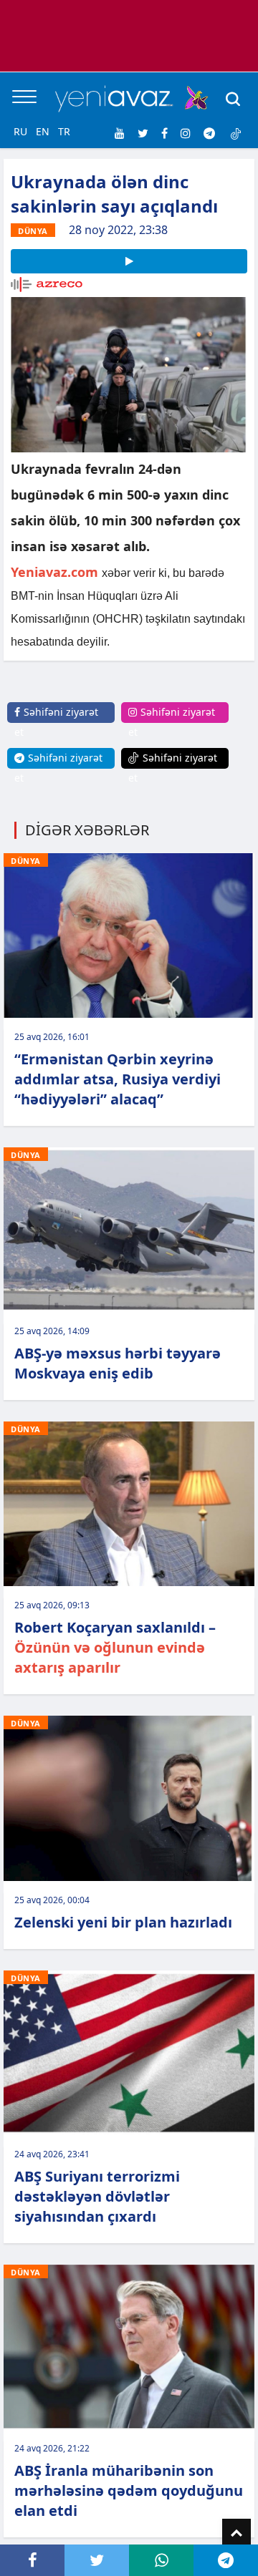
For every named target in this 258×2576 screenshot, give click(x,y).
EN (43, 131)
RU (20, 131)
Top (236, 2533)
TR (64, 131)
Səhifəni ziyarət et (56, 722)
